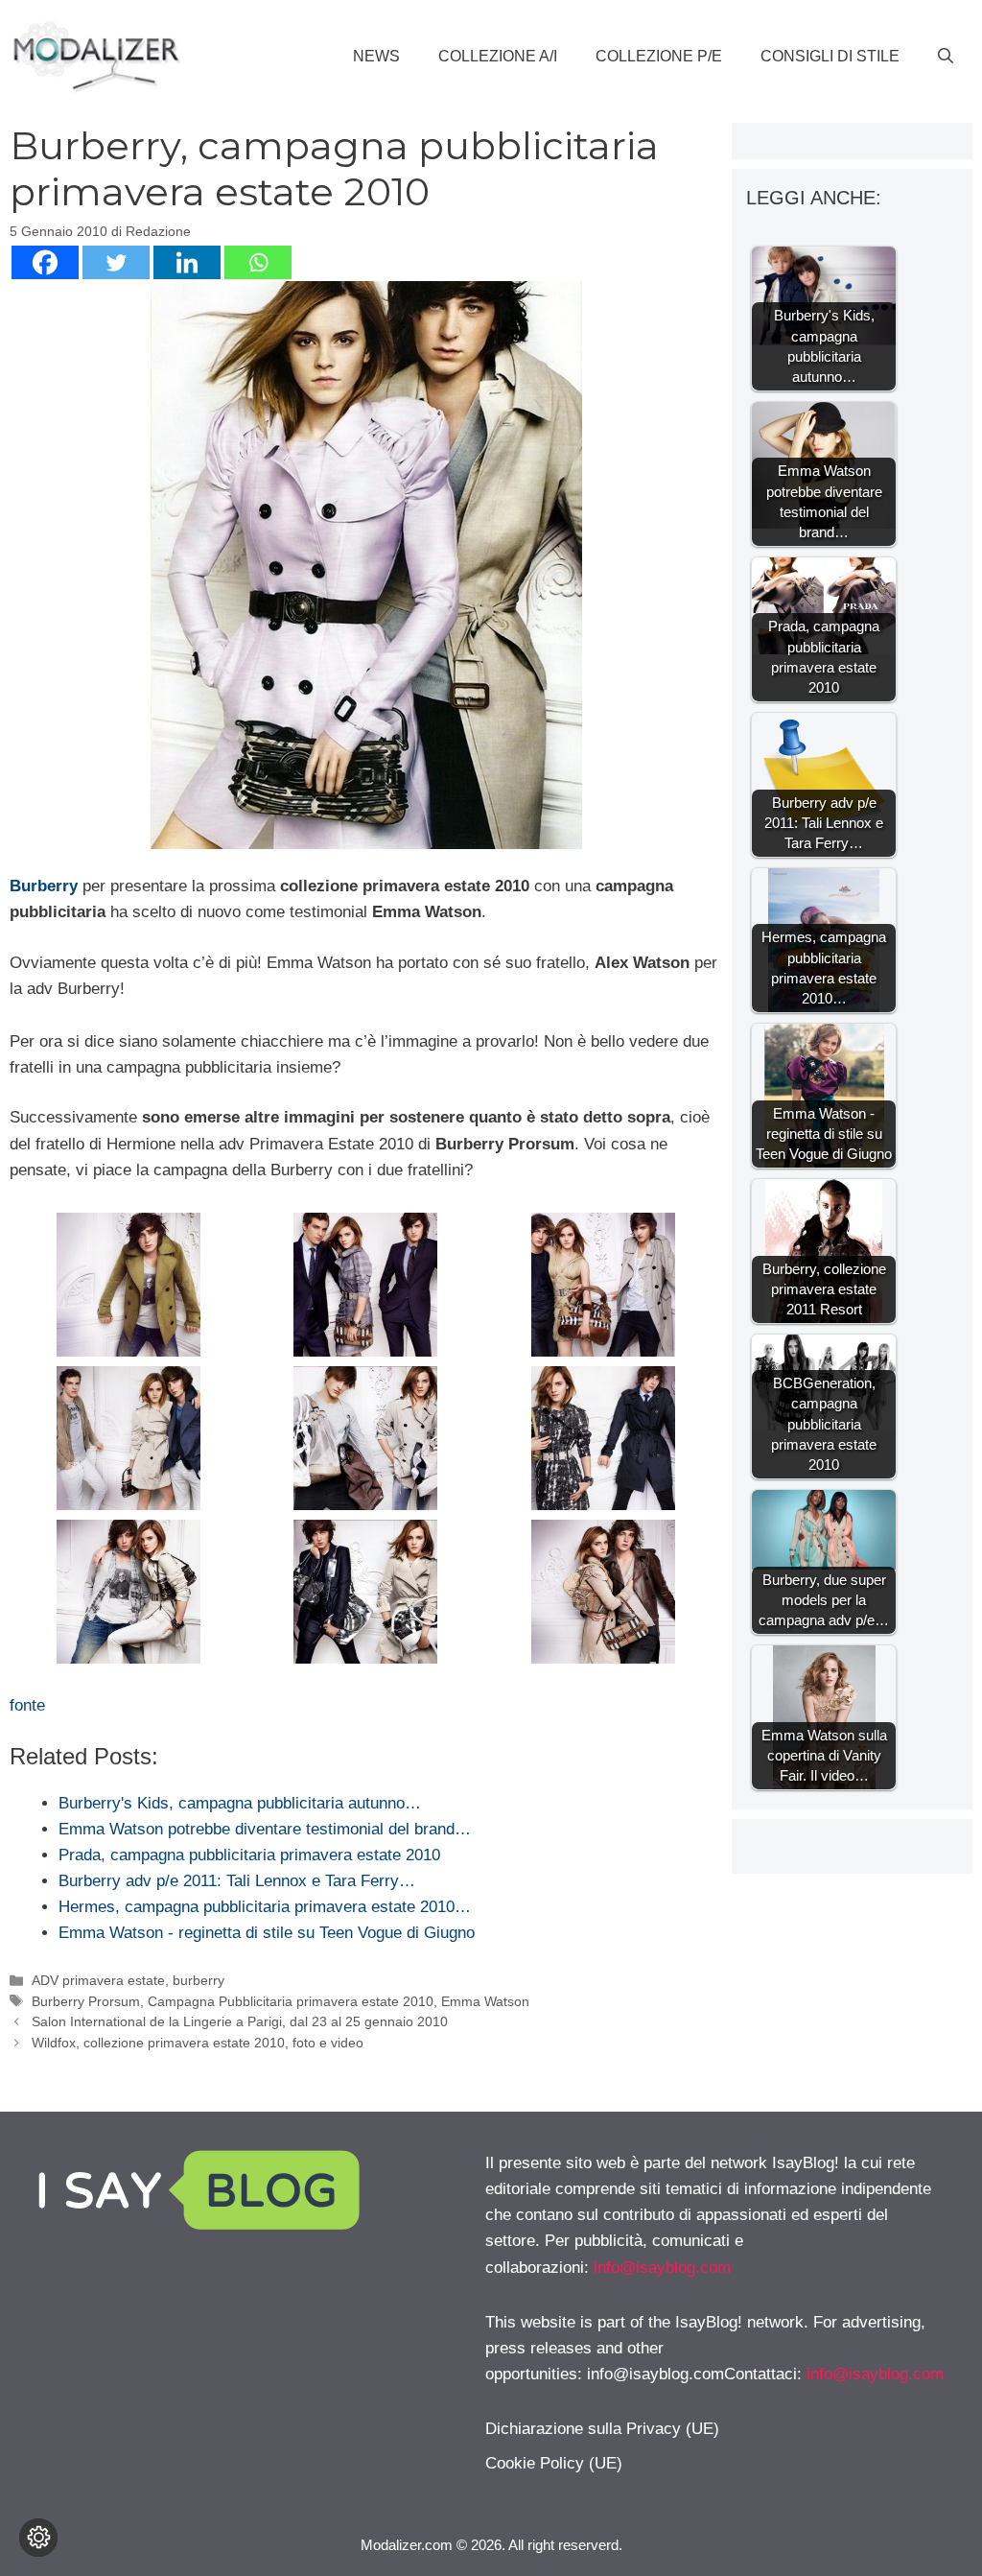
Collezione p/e (659, 56)
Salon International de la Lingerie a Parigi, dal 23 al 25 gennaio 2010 (240, 2021)
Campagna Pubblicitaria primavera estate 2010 (291, 2001)
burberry (199, 1980)
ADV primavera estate (98, 1980)
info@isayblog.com (662, 2268)
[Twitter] (116, 262)
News (376, 56)
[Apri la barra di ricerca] (946, 57)
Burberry (44, 886)
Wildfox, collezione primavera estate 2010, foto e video (198, 2043)
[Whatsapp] (258, 262)
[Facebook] (45, 262)
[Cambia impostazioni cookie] (38, 2538)
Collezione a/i (498, 56)
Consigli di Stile (830, 56)
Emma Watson (485, 2001)
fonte (27, 1705)
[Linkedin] (187, 262)
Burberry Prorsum (86, 2001)
